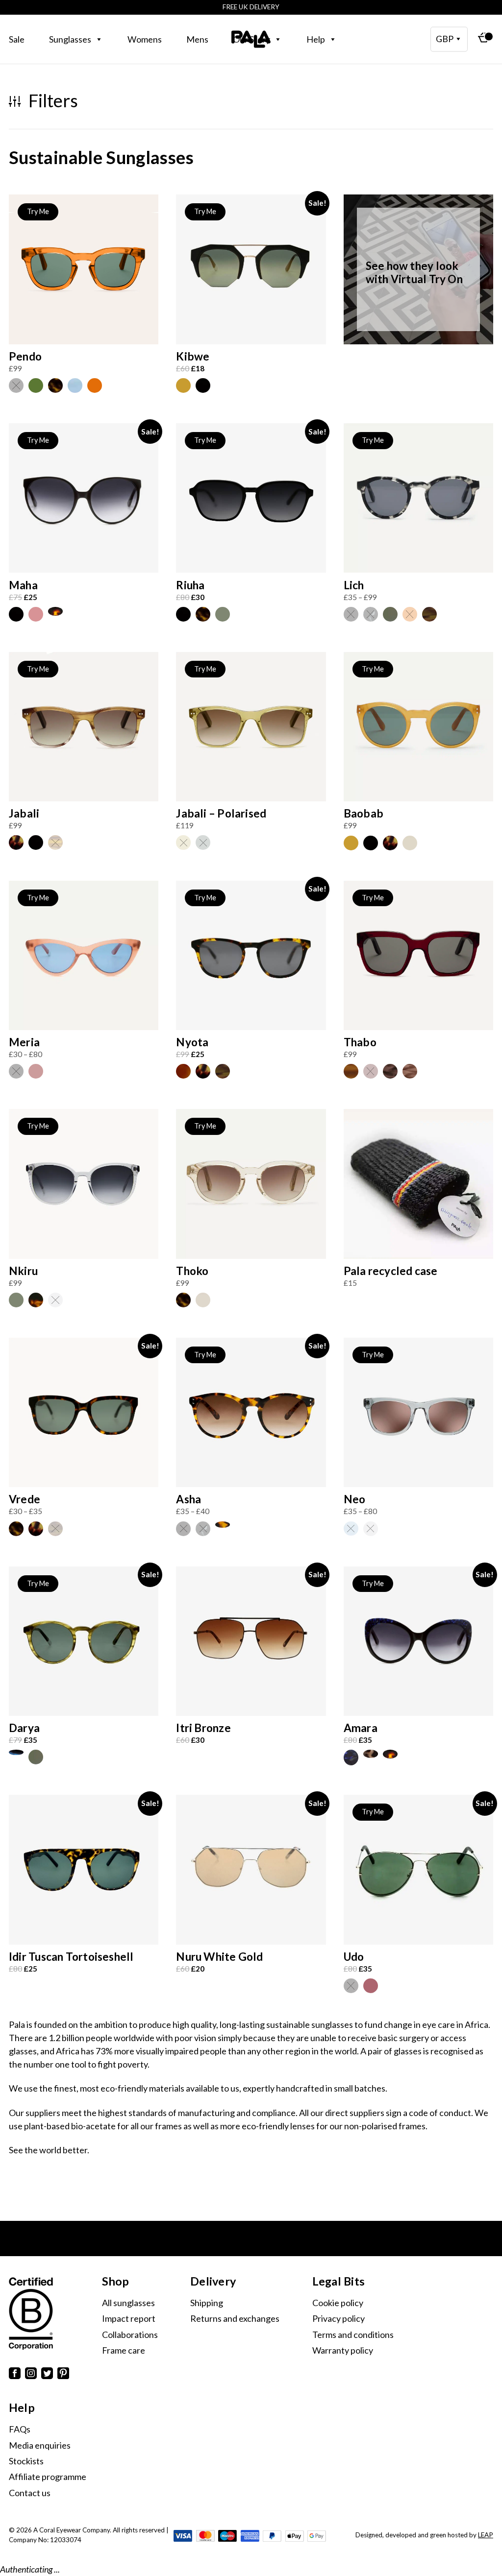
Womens (145, 39)
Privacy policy (339, 2318)
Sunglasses (70, 39)
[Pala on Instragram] (31, 2375)
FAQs (20, 2429)
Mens (197, 39)
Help (316, 39)
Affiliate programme (48, 2477)
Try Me (38, 211)
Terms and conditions (353, 2335)
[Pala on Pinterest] (63, 2375)
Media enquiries (40, 2445)
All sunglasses (128, 2303)
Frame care (124, 2350)
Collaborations (130, 2335)
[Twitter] (47, 2375)
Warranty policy (343, 2350)
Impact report (129, 2318)
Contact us (30, 2493)
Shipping (207, 2303)
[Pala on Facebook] (15, 2375)
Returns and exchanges (235, 2318)
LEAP (486, 2535)
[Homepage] (251, 39)
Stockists (26, 2461)
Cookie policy (338, 2303)
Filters (51, 101)
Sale (17, 39)
